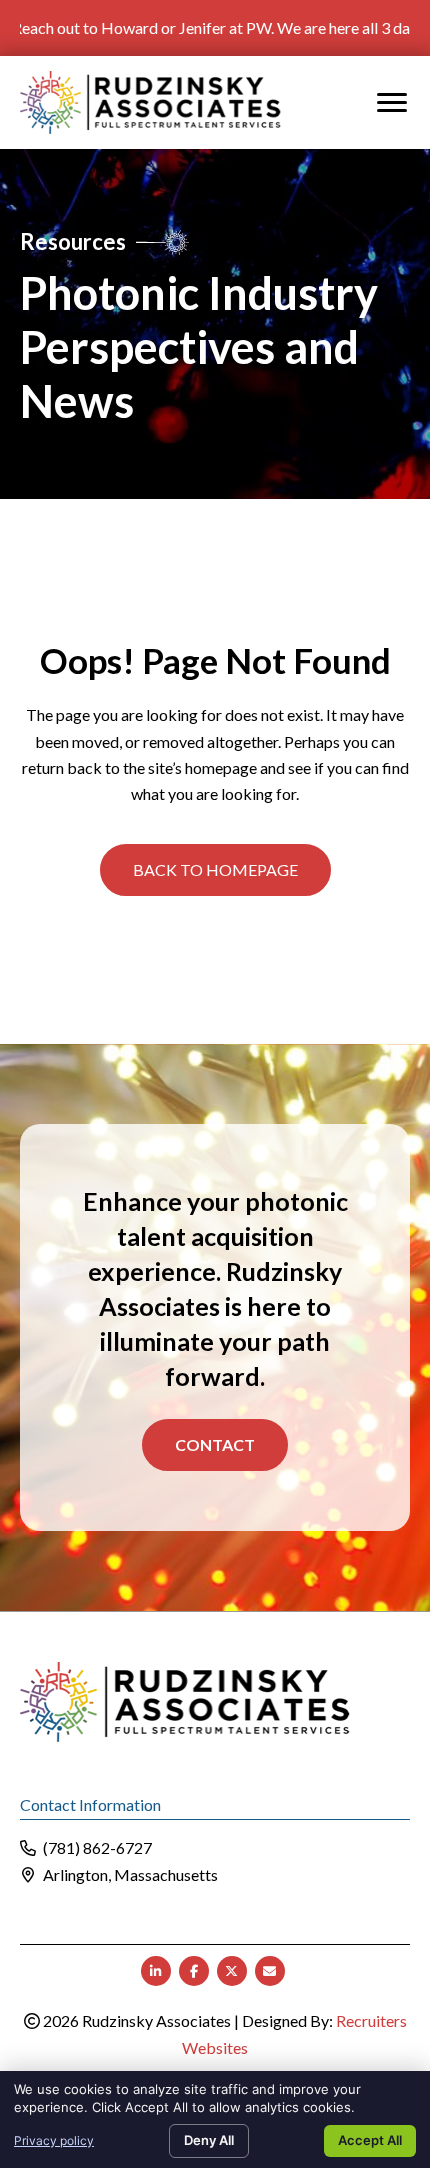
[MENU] (392, 103)
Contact (215, 1444)
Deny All (209, 2140)
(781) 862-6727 (97, 1847)
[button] (215, 870)
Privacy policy (54, 2140)
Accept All (370, 2140)
